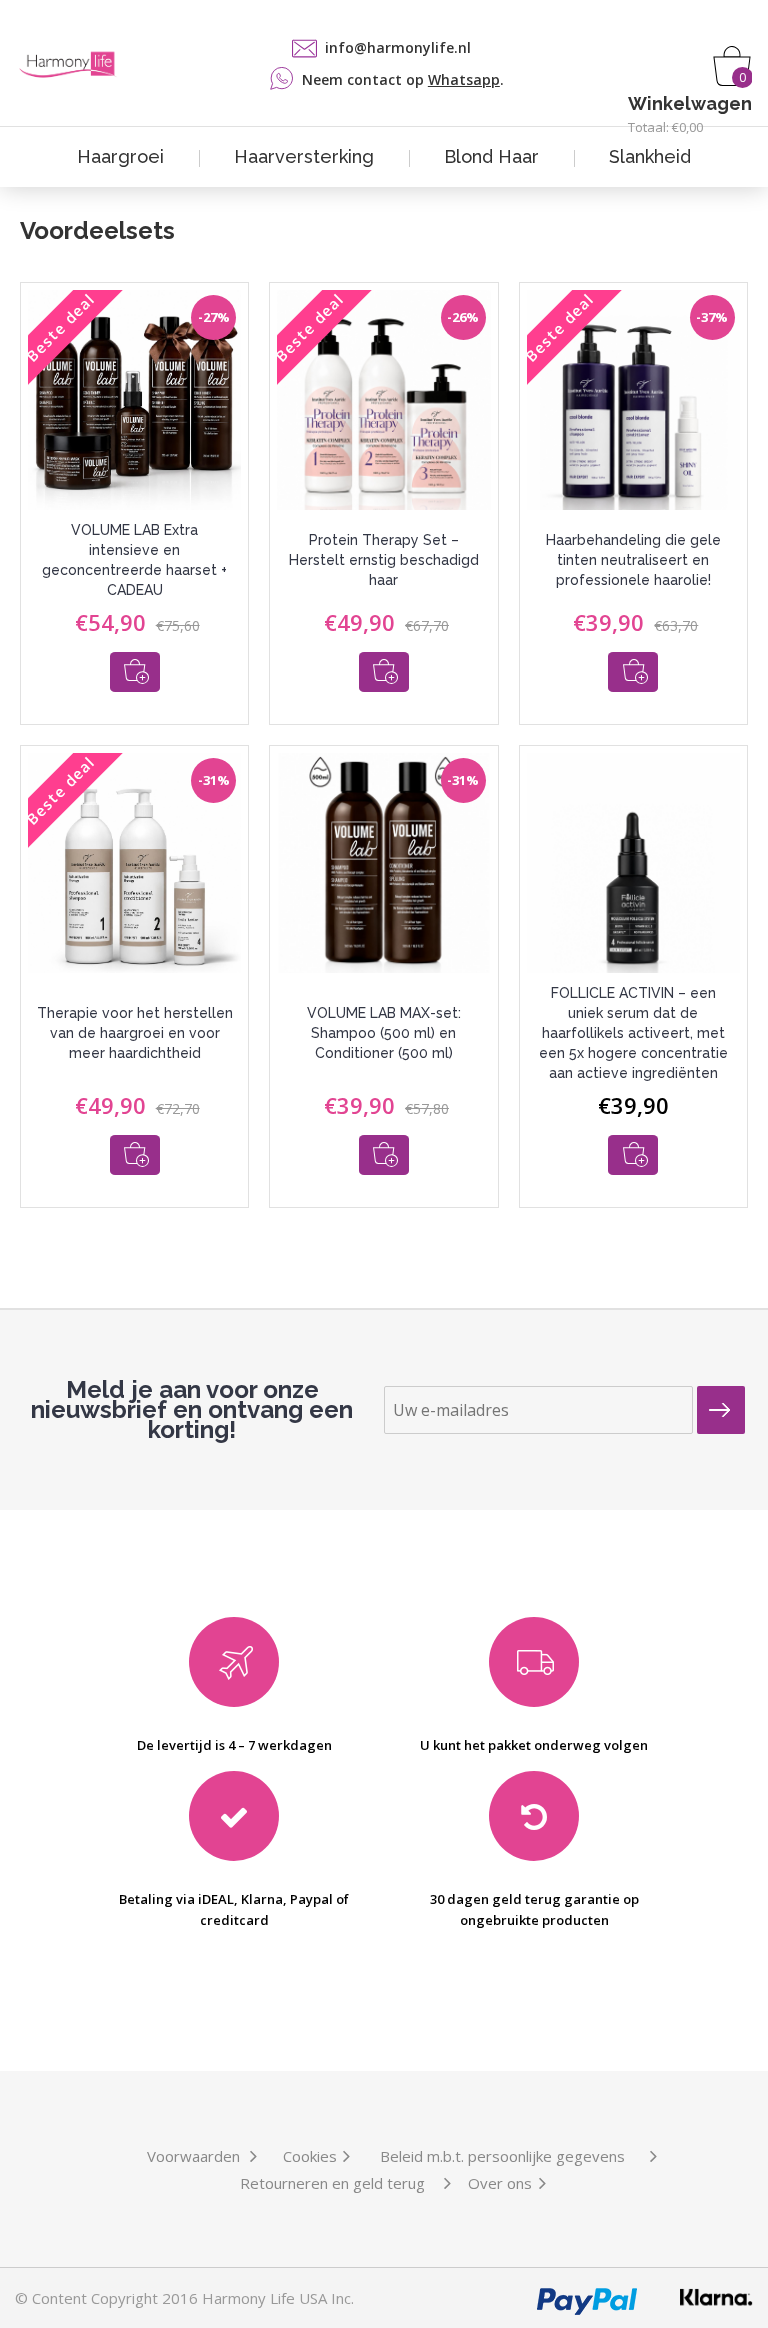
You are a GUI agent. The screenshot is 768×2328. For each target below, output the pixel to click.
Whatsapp (464, 79)
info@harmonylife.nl (398, 47)
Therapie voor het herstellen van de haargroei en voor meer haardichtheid (135, 1033)
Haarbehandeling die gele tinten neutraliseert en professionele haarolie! (633, 560)
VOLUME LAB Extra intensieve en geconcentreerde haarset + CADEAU (134, 560)
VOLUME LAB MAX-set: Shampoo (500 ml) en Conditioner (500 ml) (384, 1033)
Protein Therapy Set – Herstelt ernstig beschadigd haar (384, 560)
